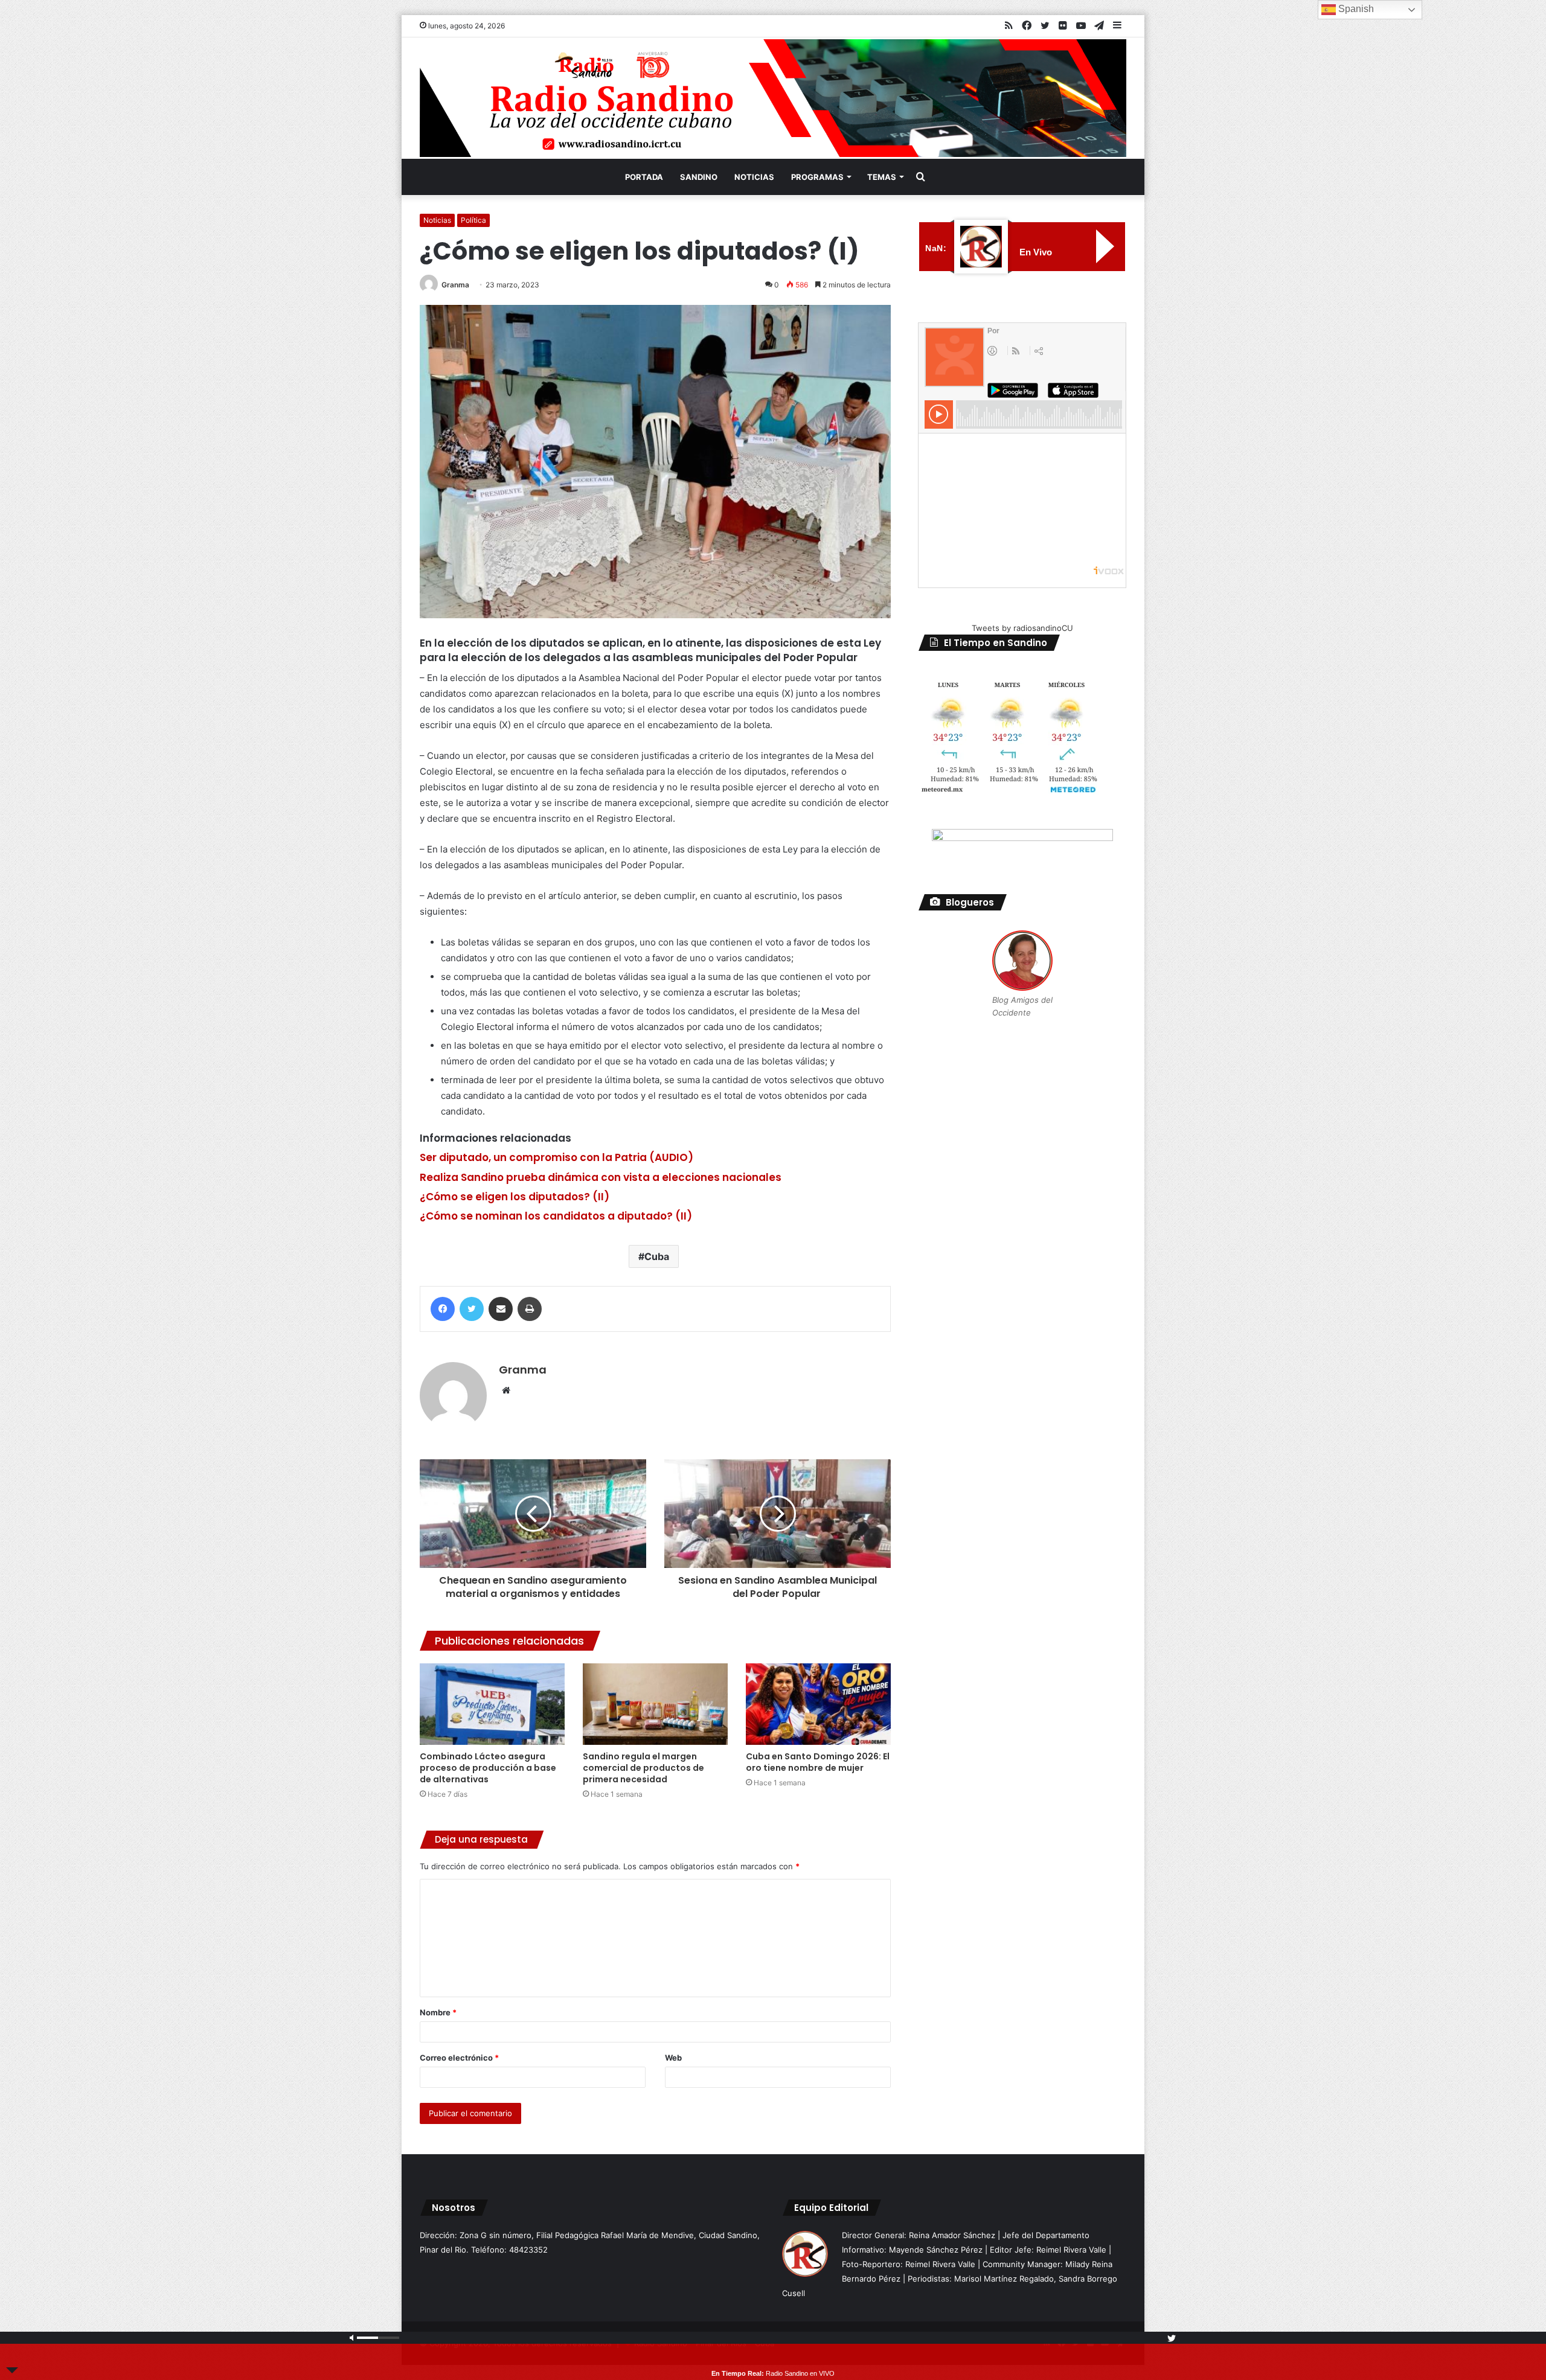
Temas (882, 177)
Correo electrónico (459, 2058)
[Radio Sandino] (773, 98)
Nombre (438, 2012)
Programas (817, 177)
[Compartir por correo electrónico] (501, 1309)
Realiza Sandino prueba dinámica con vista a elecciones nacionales (601, 1177)
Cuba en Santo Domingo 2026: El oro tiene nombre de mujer (818, 1762)
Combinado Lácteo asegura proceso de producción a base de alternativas (488, 1768)
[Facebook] (443, 1309)
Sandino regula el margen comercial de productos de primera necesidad (643, 1768)
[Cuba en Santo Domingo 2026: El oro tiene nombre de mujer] (818, 1704)
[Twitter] (472, 1309)
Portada (644, 177)
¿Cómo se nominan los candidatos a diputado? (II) (556, 1216)
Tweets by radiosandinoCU (1022, 628)
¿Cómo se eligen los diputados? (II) (515, 1197)
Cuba (657, 1256)
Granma (455, 285)
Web (673, 2058)
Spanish (1355, 9)
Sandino (699, 177)
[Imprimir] (530, 1309)
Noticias (754, 177)
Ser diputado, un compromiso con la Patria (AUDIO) (556, 1157)
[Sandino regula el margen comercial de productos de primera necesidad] (655, 1704)
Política (473, 220)
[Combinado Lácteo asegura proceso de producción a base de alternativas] (492, 1704)
